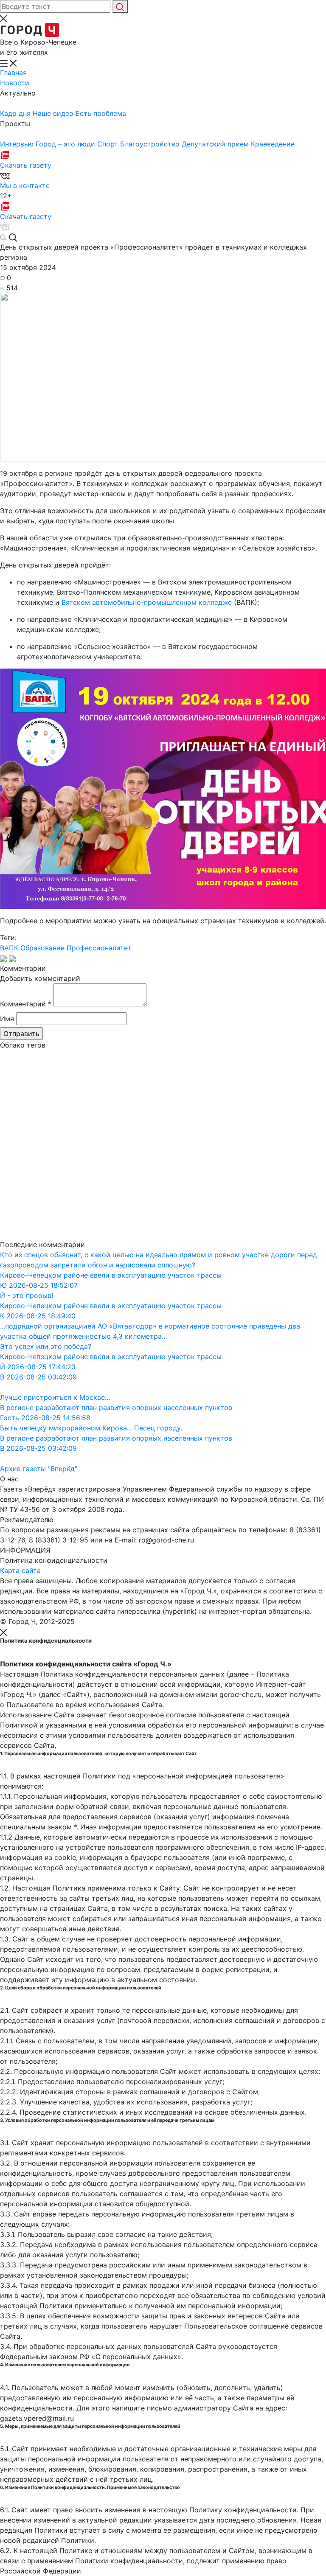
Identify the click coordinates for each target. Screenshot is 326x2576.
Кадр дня (16, 113)
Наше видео (54, 113)
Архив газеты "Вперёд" (39, 1469)
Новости (15, 83)
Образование (42, 948)
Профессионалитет (99, 948)
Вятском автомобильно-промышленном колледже (147, 602)
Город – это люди (66, 144)
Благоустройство (151, 144)
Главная (13, 73)
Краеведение (273, 144)
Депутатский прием (216, 144)
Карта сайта (20, 1570)
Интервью (18, 144)
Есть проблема (101, 113)
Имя (7, 1019)
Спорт (109, 144)
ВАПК (9, 948)
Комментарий (26, 1004)
